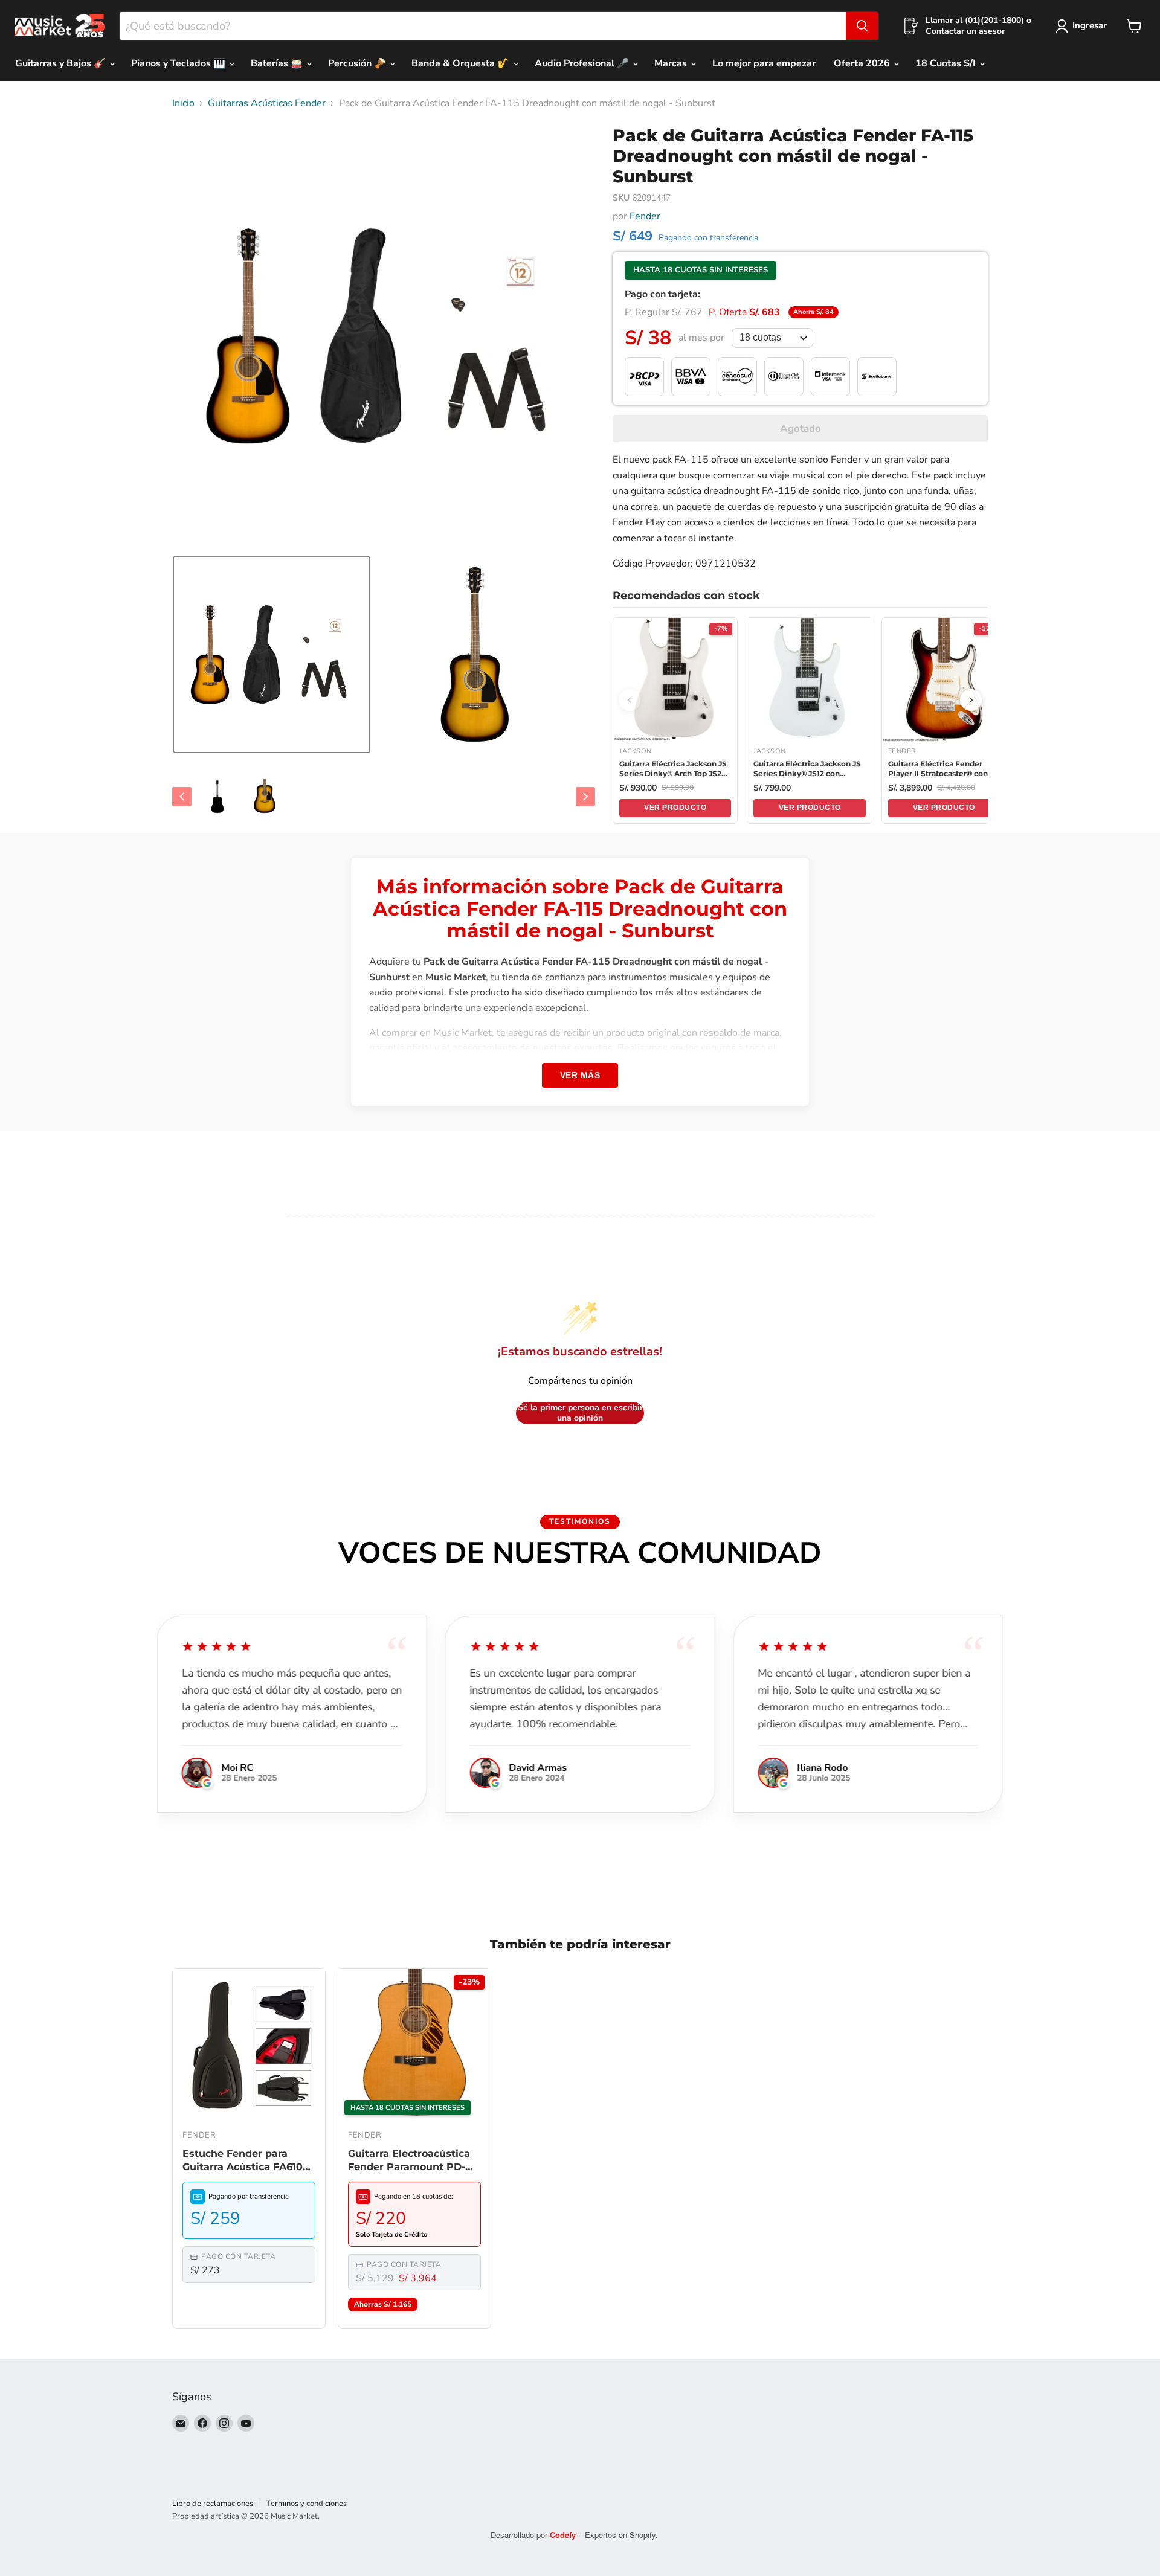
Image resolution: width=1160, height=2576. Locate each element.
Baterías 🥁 (278, 63)
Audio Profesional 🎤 (583, 63)
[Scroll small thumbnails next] (585, 797)
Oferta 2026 (863, 63)
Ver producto (675, 808)
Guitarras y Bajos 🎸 (62, 63)
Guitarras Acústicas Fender (267, 103)
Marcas (672, 63)
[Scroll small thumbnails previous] (182, 797)
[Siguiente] (971, 700)
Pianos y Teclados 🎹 (179, 63)
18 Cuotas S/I (947, 63)
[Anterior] (630, 700)
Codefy (564, 2535)
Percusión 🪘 (358, 63)
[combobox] (483, 26)
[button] (272, 654)
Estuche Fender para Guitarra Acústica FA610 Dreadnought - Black (243, 2161)
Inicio (183, 103)
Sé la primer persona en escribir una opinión (580, 1413)
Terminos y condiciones (307, 2504)
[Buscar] (862, 26)
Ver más (580, 1075)
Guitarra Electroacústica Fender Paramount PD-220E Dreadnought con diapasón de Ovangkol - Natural (409, 2161)
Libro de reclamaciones (213, 2504)
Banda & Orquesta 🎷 (462, 63)
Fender (645, 216)
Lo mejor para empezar (764, 63)
